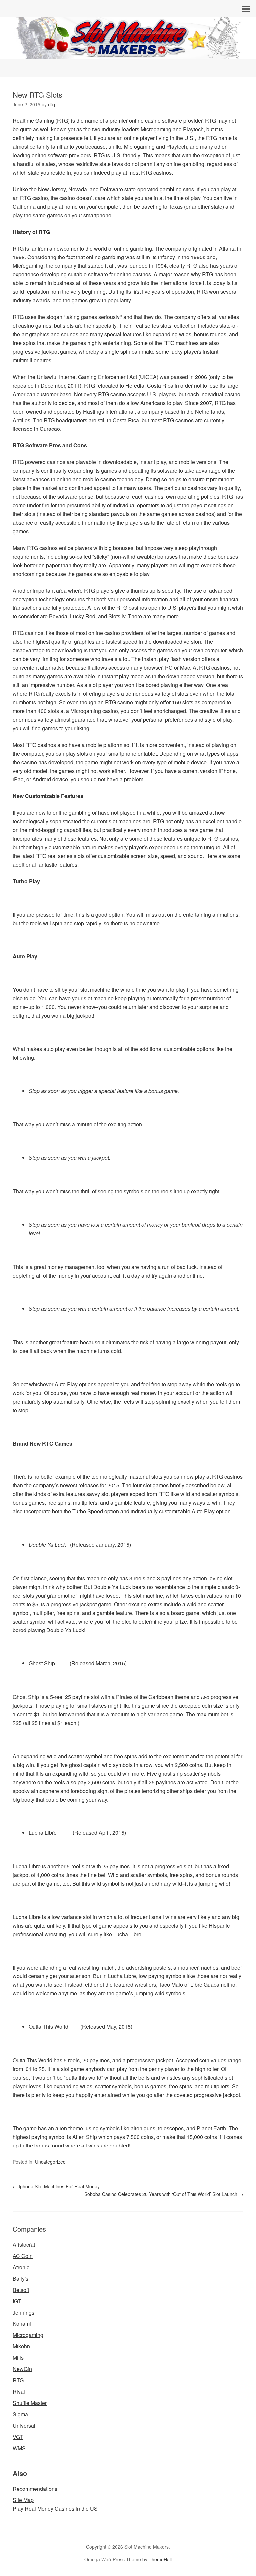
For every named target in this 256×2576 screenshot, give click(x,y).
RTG (18, 2380)
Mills (18, 2358)
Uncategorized (50, 2162)
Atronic (21, 2267)
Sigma (20, 2414)
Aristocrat (24, 2244)
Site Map (23, 2500)
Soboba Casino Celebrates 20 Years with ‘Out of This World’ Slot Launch (164, 2194)
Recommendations (35, 2489)
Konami (22, 2324)
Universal (24, 2425)
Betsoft (21, 2290)
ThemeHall (160, 2559)
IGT (17, 2301)
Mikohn (21, 2346)
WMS (19, 2448)
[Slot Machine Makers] (128, 53)
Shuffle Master (30, 2403)
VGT (18, 2437)
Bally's (20, 2278)
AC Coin (23, 2256)
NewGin (22, 2369)
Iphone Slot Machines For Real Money (56, 2186)
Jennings (23, 2312)
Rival (19, 2392)
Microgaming (28, 2335)
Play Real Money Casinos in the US (55, 2509)
